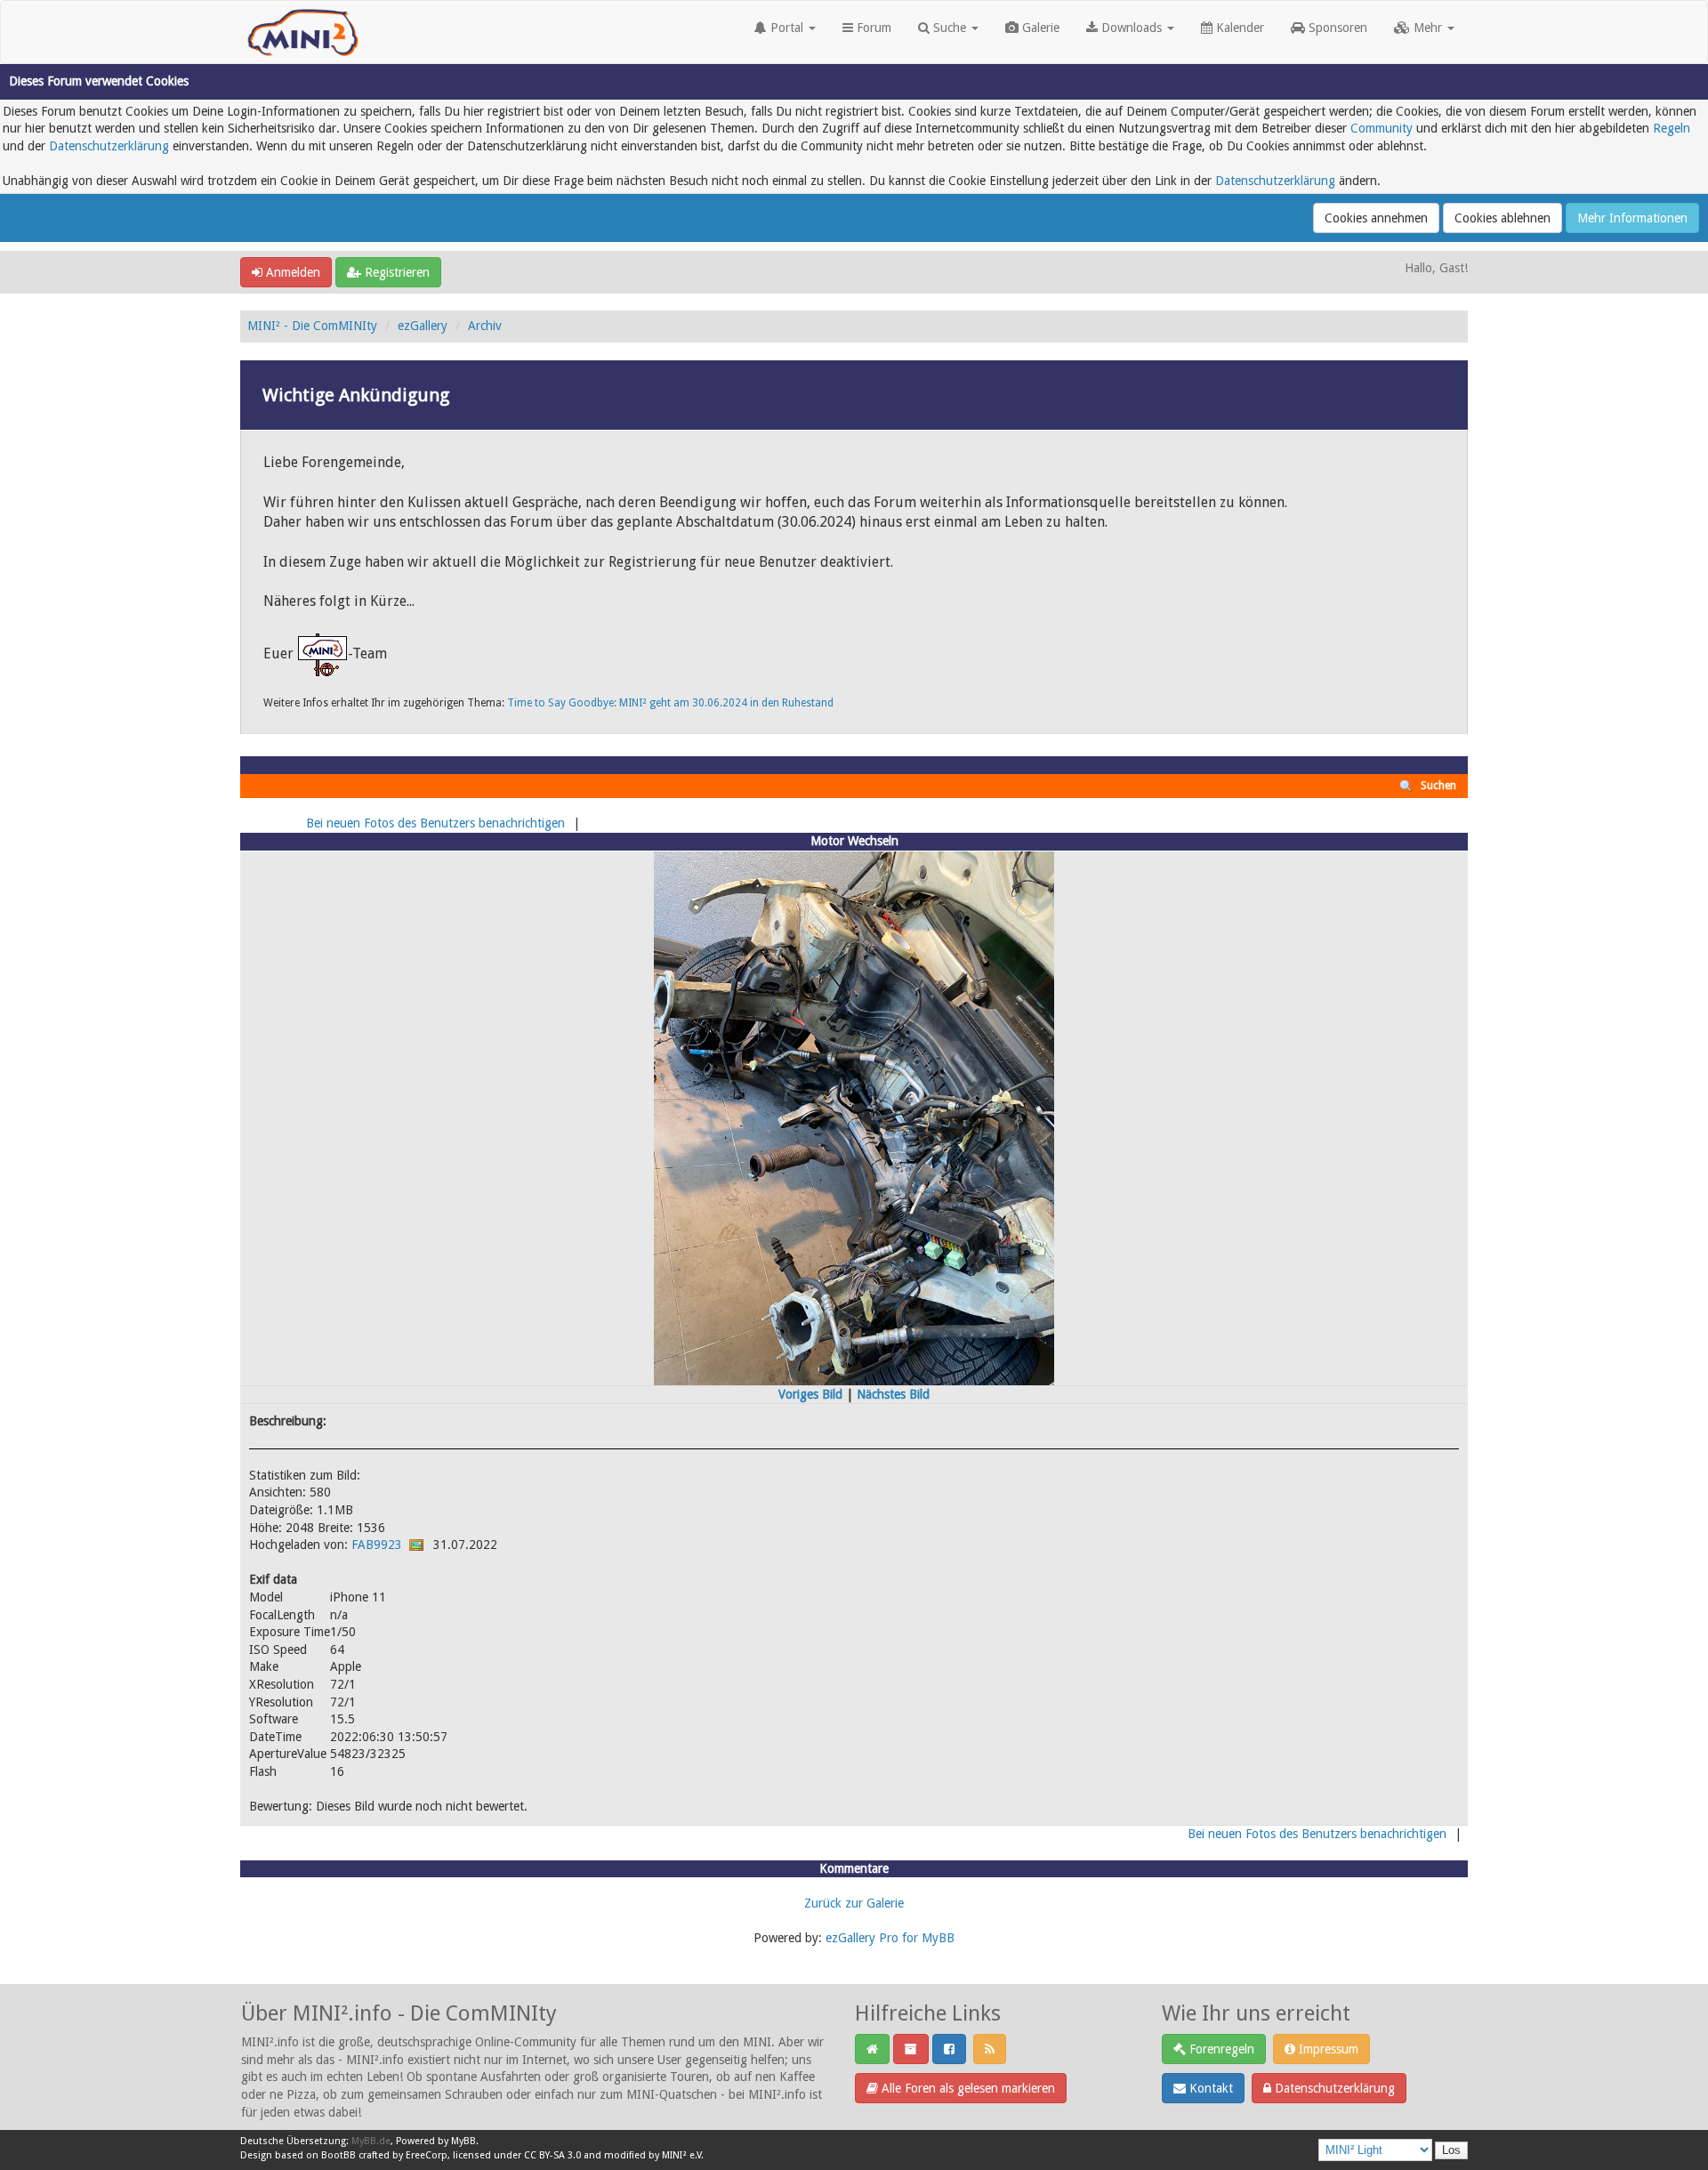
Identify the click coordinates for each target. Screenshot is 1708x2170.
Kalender (1238, 28)
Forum (872, 28)
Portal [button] (787, 28)
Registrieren (395, 272)
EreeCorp (427, 2155)
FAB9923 (377, 1545)
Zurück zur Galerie (854, 1903)
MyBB (463, 2141)
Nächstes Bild (893, 1394)
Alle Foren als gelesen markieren (967, 2088)
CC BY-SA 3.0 (552, 2155)
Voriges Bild (810, 1394)
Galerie (1039, 28)
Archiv (485, 326)
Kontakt (1209, 2088)
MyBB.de (371, 2141)
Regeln (1672, 128)
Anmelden (291, 272)
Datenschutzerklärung (109, 146)
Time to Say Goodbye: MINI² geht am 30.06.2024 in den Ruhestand (670, 703)
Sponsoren (1336, 28)
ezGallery (423, 326)
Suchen (1438, 786)
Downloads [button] (1132, 28)
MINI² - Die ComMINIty (312, 326)
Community (1382, 128)
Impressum (1327, 2049)
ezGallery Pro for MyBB (890, 1938)
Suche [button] (950, 28)
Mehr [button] (1428, 28)
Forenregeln (1220, 2049)
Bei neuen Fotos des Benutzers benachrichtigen (435, 823)
